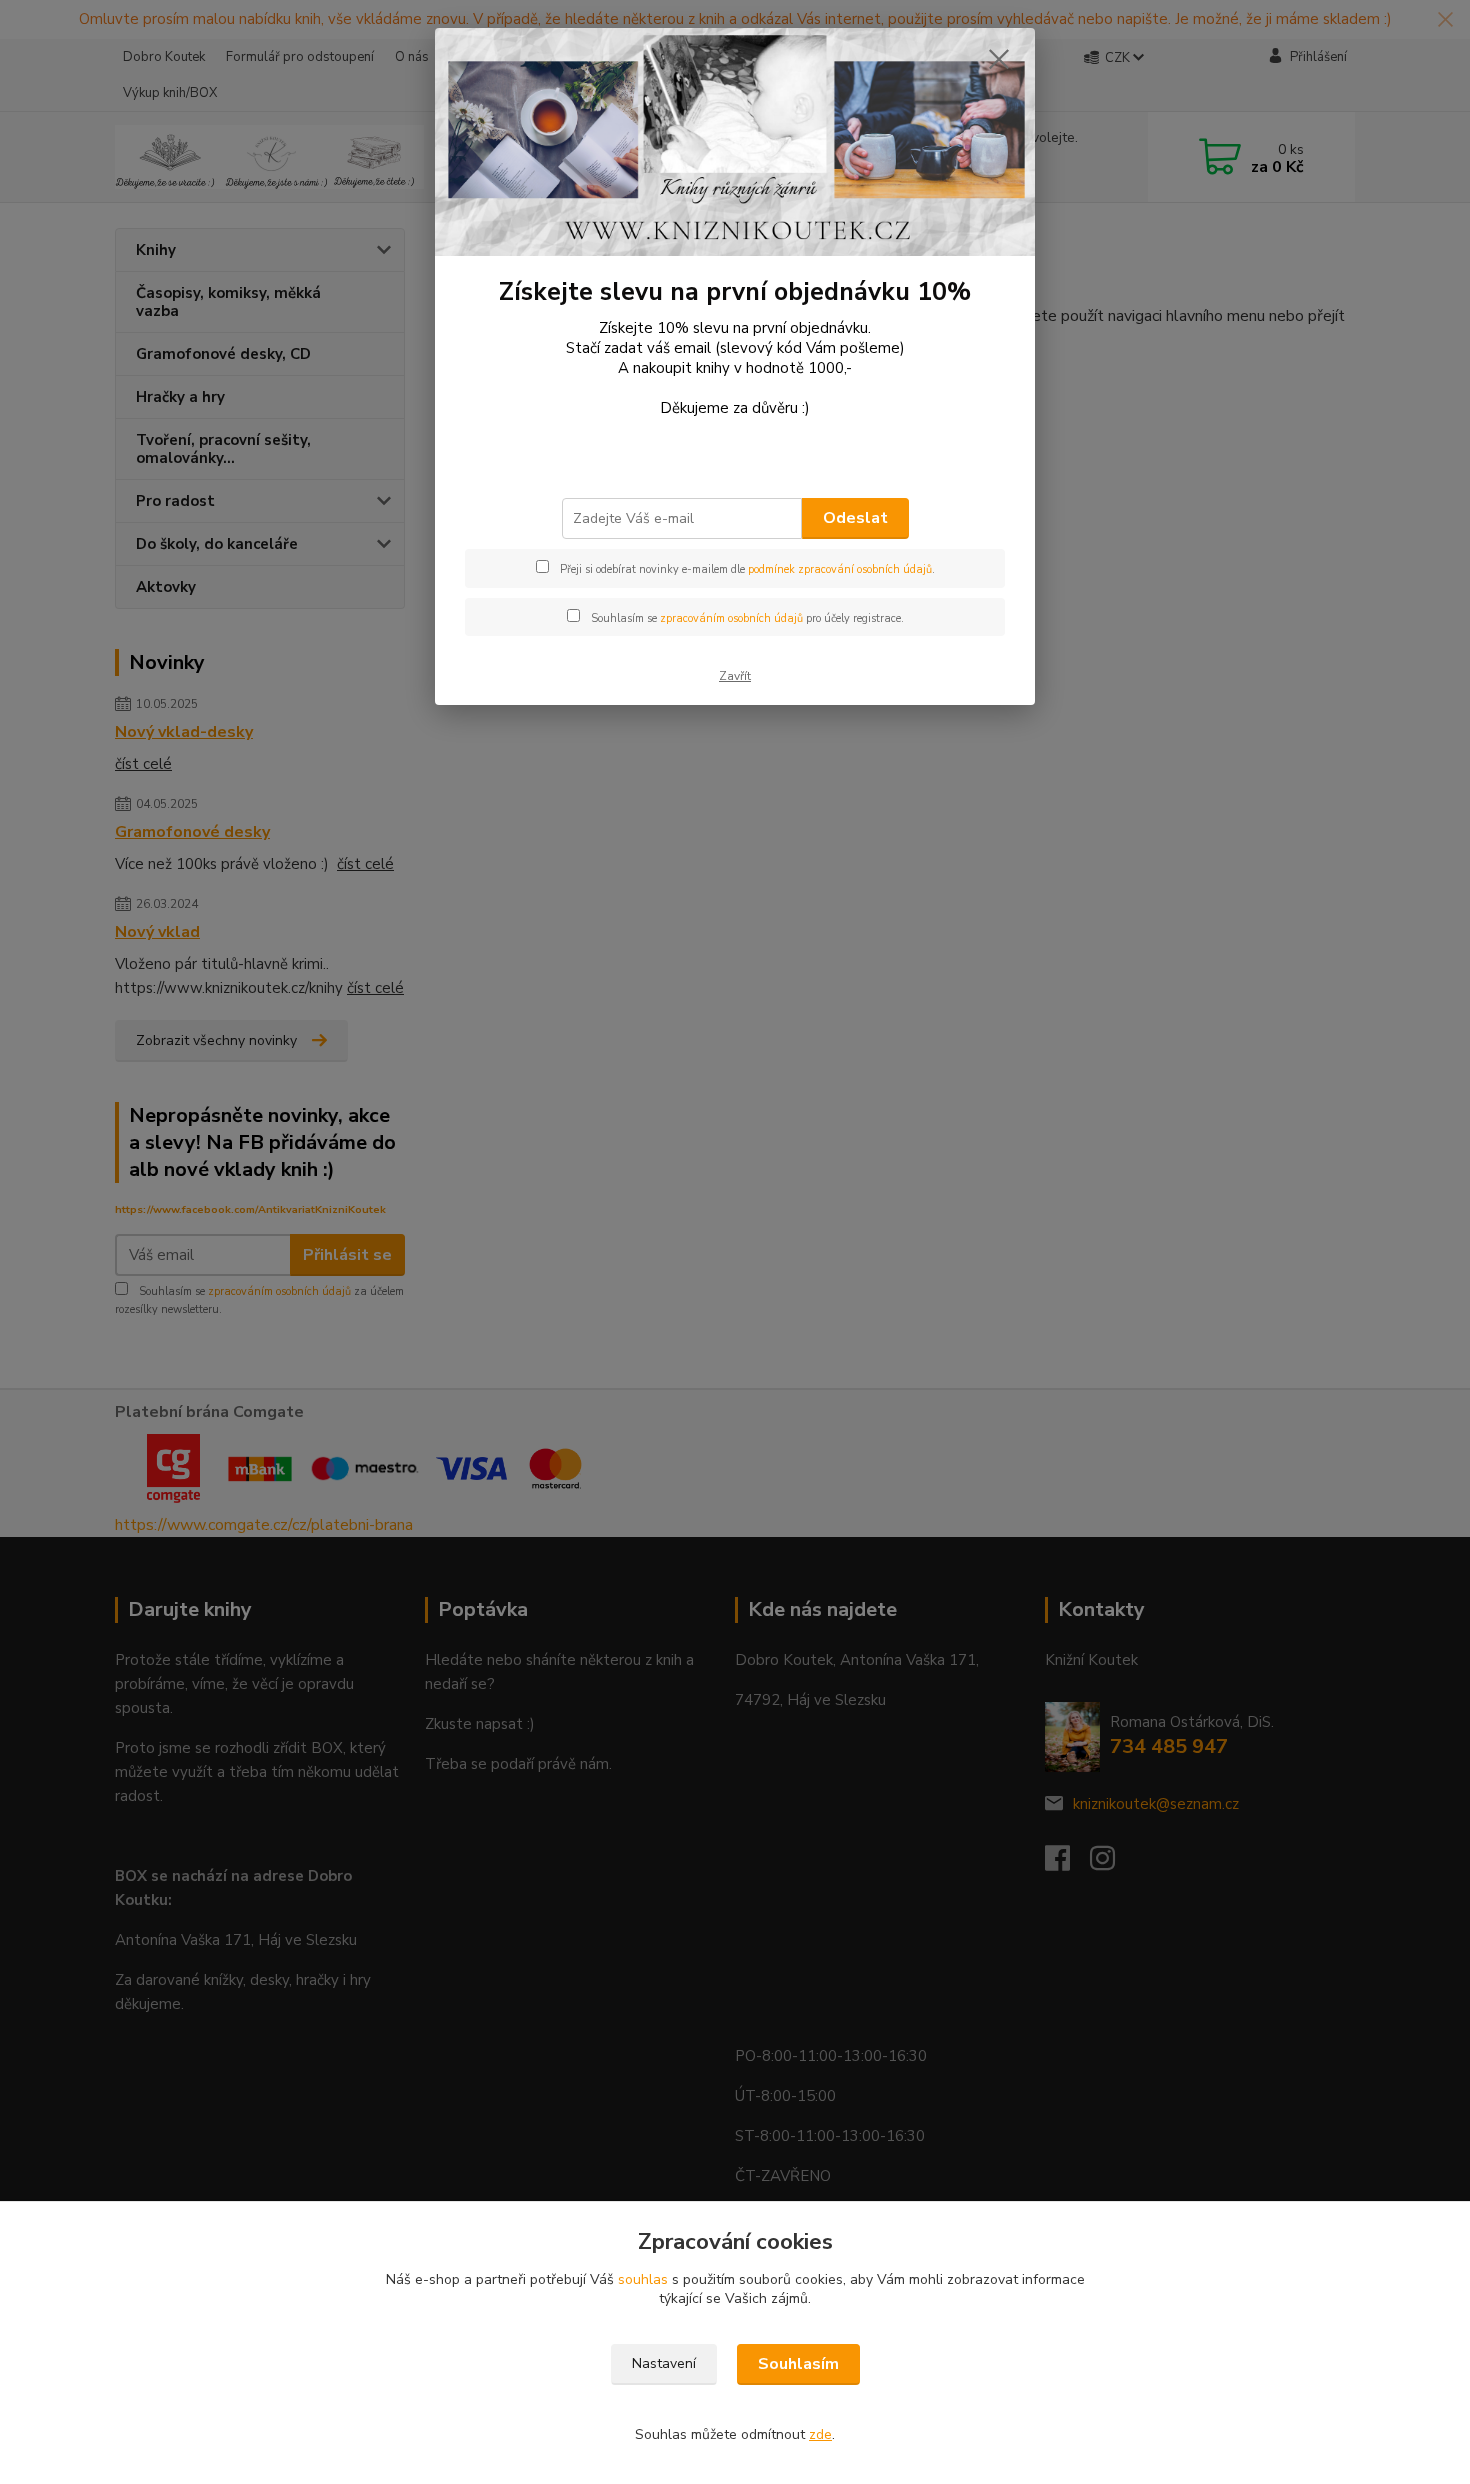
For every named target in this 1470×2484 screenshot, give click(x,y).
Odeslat (855, 518)
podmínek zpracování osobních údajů (840, 569)
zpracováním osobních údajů (731, 618)
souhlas (643, 2279)
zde (820, 2434)
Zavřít (735, 676)
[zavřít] (999, 59)
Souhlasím (798, 2364)
